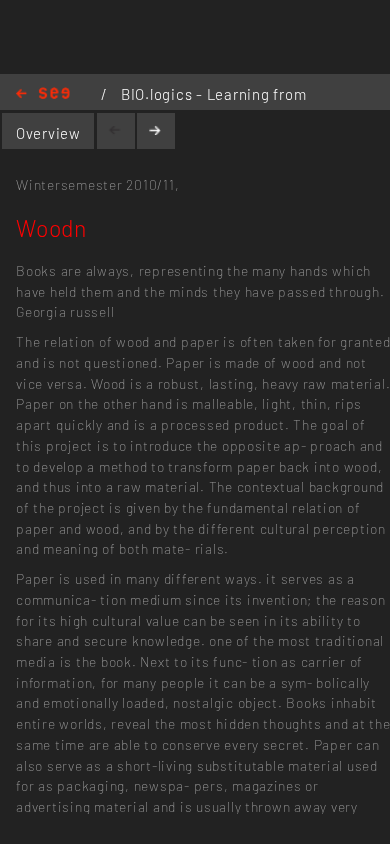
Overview (48, 133)
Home (43, 94)
